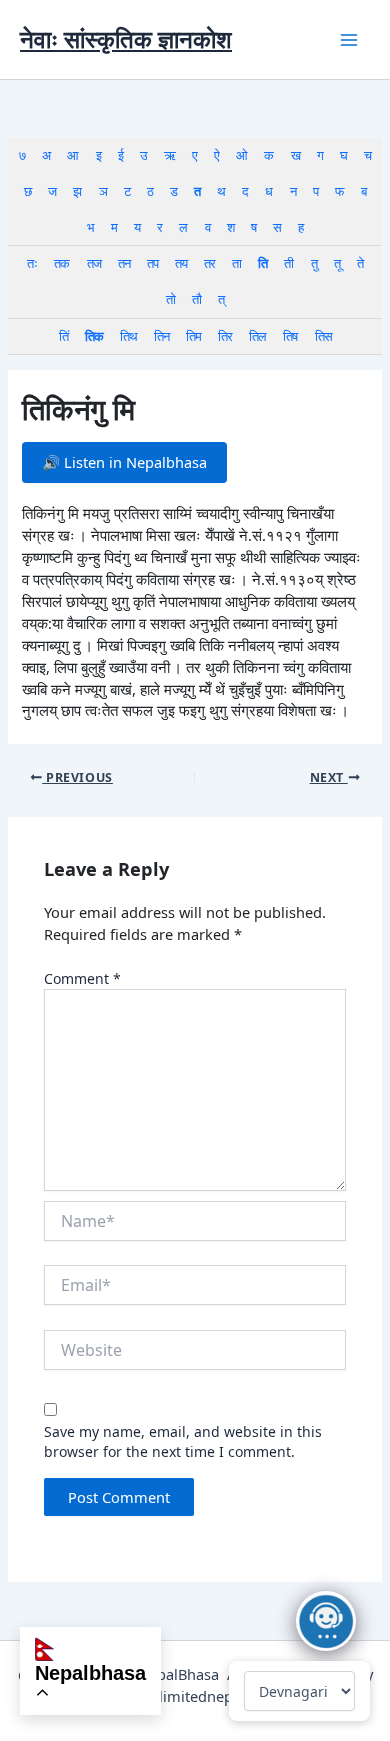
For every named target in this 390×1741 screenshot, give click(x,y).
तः (32, 263)
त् (221, 299)
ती (288, 263)
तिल (257, 336)
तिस (323, 336)
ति (262, 263)
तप (152, 263)
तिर (225, 336)
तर (209, 263)
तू (337, 263)
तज (94, 263)
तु (314, 263)
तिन (161, 336)
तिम (193, 336)
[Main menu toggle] (349, 40)
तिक (94, 336)
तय (181, 263)
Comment (82, 978)
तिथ (128, 336)
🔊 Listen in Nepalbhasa (124, 462)
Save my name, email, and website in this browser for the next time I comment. (183, 1441)
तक (61, 263)
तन (124, 263)
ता (236, 263)
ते (360, 263)
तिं (63, 336)
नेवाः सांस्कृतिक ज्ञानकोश (126, 39)
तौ (196, 299)
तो (170, 299)
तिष (290, 336)
